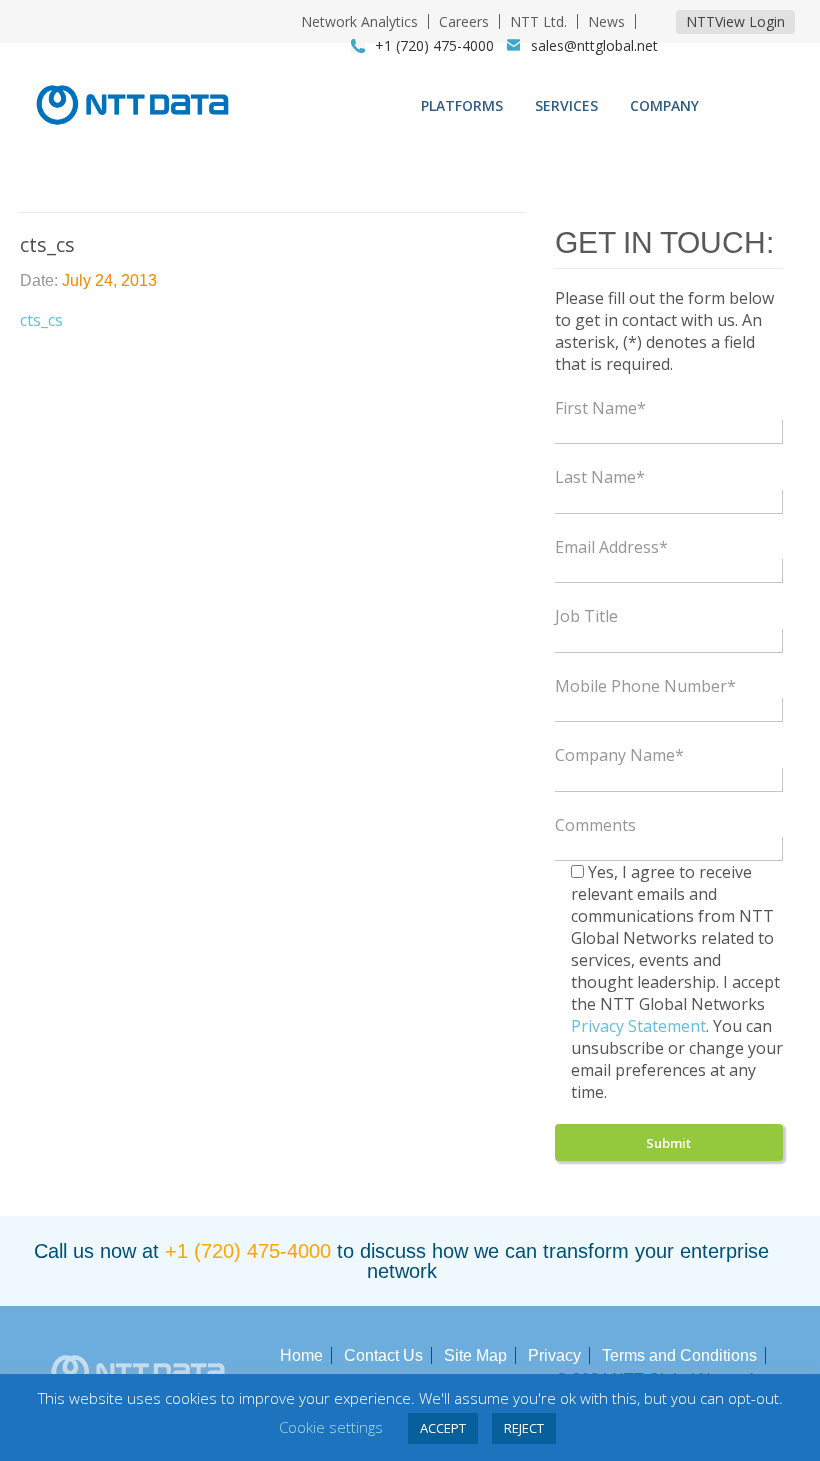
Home (301, 1355)
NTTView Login (735, 21)
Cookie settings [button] (331, 1427)
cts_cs (41, 320)
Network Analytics (359, 21)
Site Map (475, 1355)
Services (566, 105)
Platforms (462, 105)
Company (664, 105)
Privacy (554, 1355)
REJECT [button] (524, 1428)
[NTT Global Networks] (132, 131)
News (606, 21)
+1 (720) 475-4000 (248, 1251)
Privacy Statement (638, 1026)
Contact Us (383, 1355)
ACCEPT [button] (443, 1428)
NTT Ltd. (538, 21)
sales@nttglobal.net (594, 45)
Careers (464, 21)
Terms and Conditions (679, 1355)
